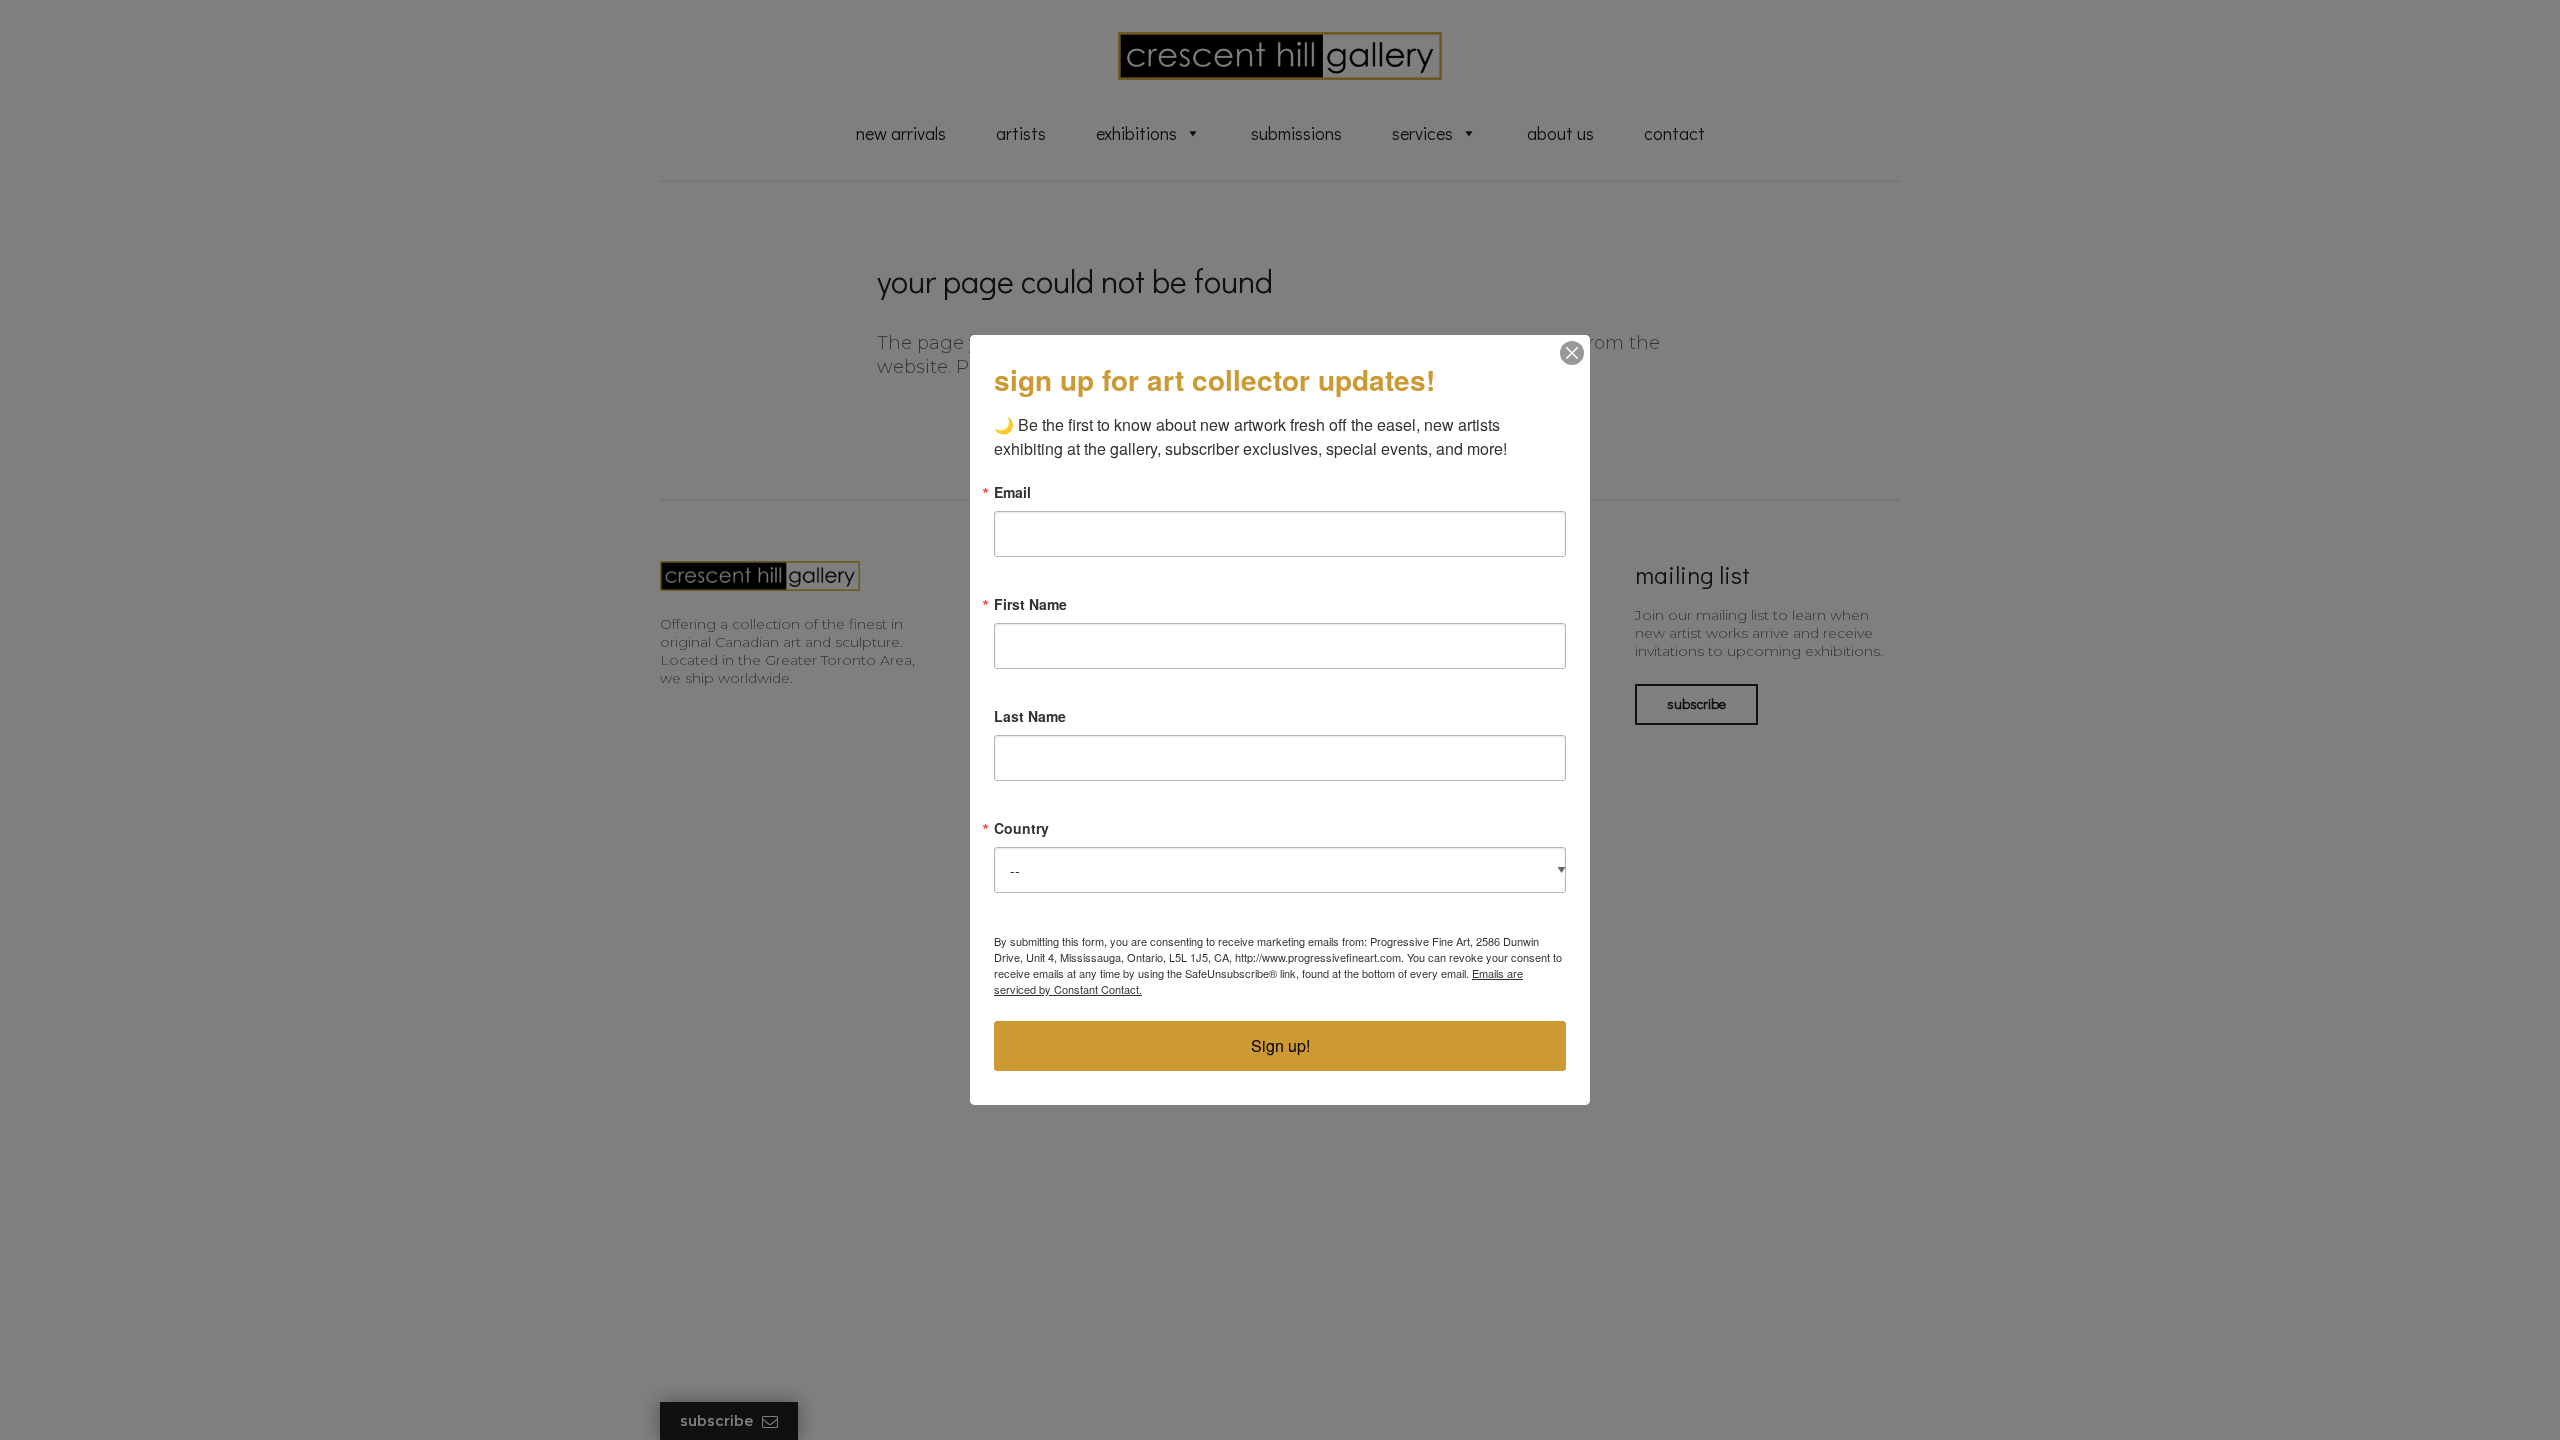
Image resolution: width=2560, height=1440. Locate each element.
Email (1012, 492)
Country (1021, 828)
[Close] (1572, 353)
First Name (1030, 604)
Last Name (1030, 716)
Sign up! (1280, 1045)
